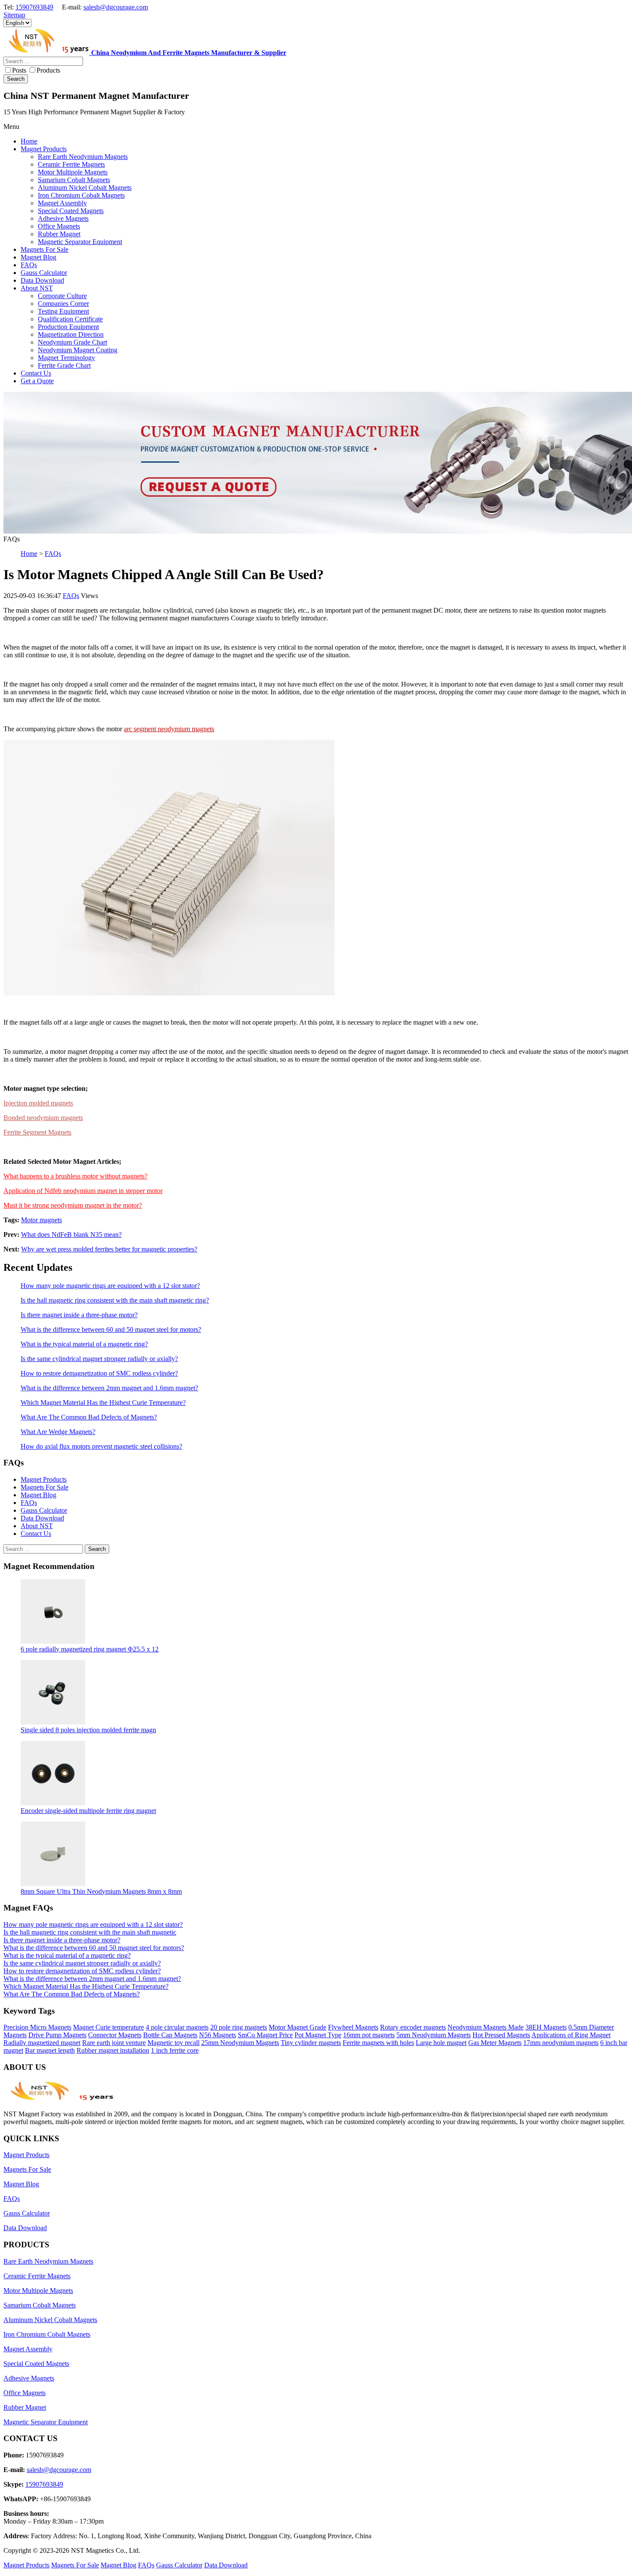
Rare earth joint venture (114, 2043)
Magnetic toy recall (173, 2043)
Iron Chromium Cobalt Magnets (47, 2334)
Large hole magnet (441, 2043)
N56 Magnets (218, 2035)
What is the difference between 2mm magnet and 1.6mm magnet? (109, 1388)
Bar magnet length (50, 2050)
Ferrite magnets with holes (378, 2043)
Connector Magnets (115, 2035)
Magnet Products (44, 1479)
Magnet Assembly (28, 2349)
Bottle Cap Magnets (170, 2035)
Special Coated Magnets (36, 2364)
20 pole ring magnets (239, 2027)
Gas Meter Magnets (495, 2043)
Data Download (42, 1518)
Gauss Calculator (44, 1510)
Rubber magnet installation (113, 2050)
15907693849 (34, 7)
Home (29, 554)
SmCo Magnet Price (265, 2035)
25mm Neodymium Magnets (240, 2043)
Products (48, 70)
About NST (37, 1526)
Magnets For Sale (44, 1487)
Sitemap (14, 15)
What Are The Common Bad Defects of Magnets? (89, 1417)
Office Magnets (25, 2393)
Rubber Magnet (25, 2407)
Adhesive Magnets (29, 2378)
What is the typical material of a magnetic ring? (84, 1344)
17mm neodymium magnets (561, 2043)
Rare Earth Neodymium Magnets (48, 2261)
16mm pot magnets (369, 2035)
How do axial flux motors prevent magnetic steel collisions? (101, 1446)
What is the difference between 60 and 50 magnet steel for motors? (111, 1329)
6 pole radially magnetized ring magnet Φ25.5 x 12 (90, 1649)
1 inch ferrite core (175, 2050)
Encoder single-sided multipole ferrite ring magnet (88, 1811)
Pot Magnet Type (318, 2035)
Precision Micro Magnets (37, 2027)
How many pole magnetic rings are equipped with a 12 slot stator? (110, 1286)
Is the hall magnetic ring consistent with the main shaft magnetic (90, 1932)
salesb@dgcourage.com (116, 7)
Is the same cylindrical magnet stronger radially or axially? (99, 1359)
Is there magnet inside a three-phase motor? (79, 1315)
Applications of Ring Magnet (571, 2035)
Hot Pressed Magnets (501, 2035)
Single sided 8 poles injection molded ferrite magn (88, 1730)
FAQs (53, 554)
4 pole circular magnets (177, 2027)
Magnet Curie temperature (109, 2027)
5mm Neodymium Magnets (434, 2035)
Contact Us (36, 1534)
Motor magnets (41, 1220)
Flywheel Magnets (353, 2027)
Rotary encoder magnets (413, 2027)
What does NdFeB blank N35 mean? (71, 1235)
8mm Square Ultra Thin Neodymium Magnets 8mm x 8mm (101, 1891)
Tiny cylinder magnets (311, 2043)
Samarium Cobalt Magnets (40, 2305)
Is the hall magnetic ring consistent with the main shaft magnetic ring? (115, 1300)
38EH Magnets (546, 2027)
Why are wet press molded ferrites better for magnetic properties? (109, 1249)
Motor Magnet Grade (298, 2027)
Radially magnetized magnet (42, 2043)
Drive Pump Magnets (57, 2035)
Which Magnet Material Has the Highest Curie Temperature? (103, 1402)
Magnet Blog (38, 1495)
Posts (19, 70)
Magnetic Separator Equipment (46, 2422)
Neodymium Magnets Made (486, 2027)
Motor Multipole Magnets (38, 2291)
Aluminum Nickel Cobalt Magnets (50, 2320)
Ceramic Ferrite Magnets (37, 2276)
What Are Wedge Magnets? (58, 1432)
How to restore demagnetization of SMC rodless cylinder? (99, 1373)
